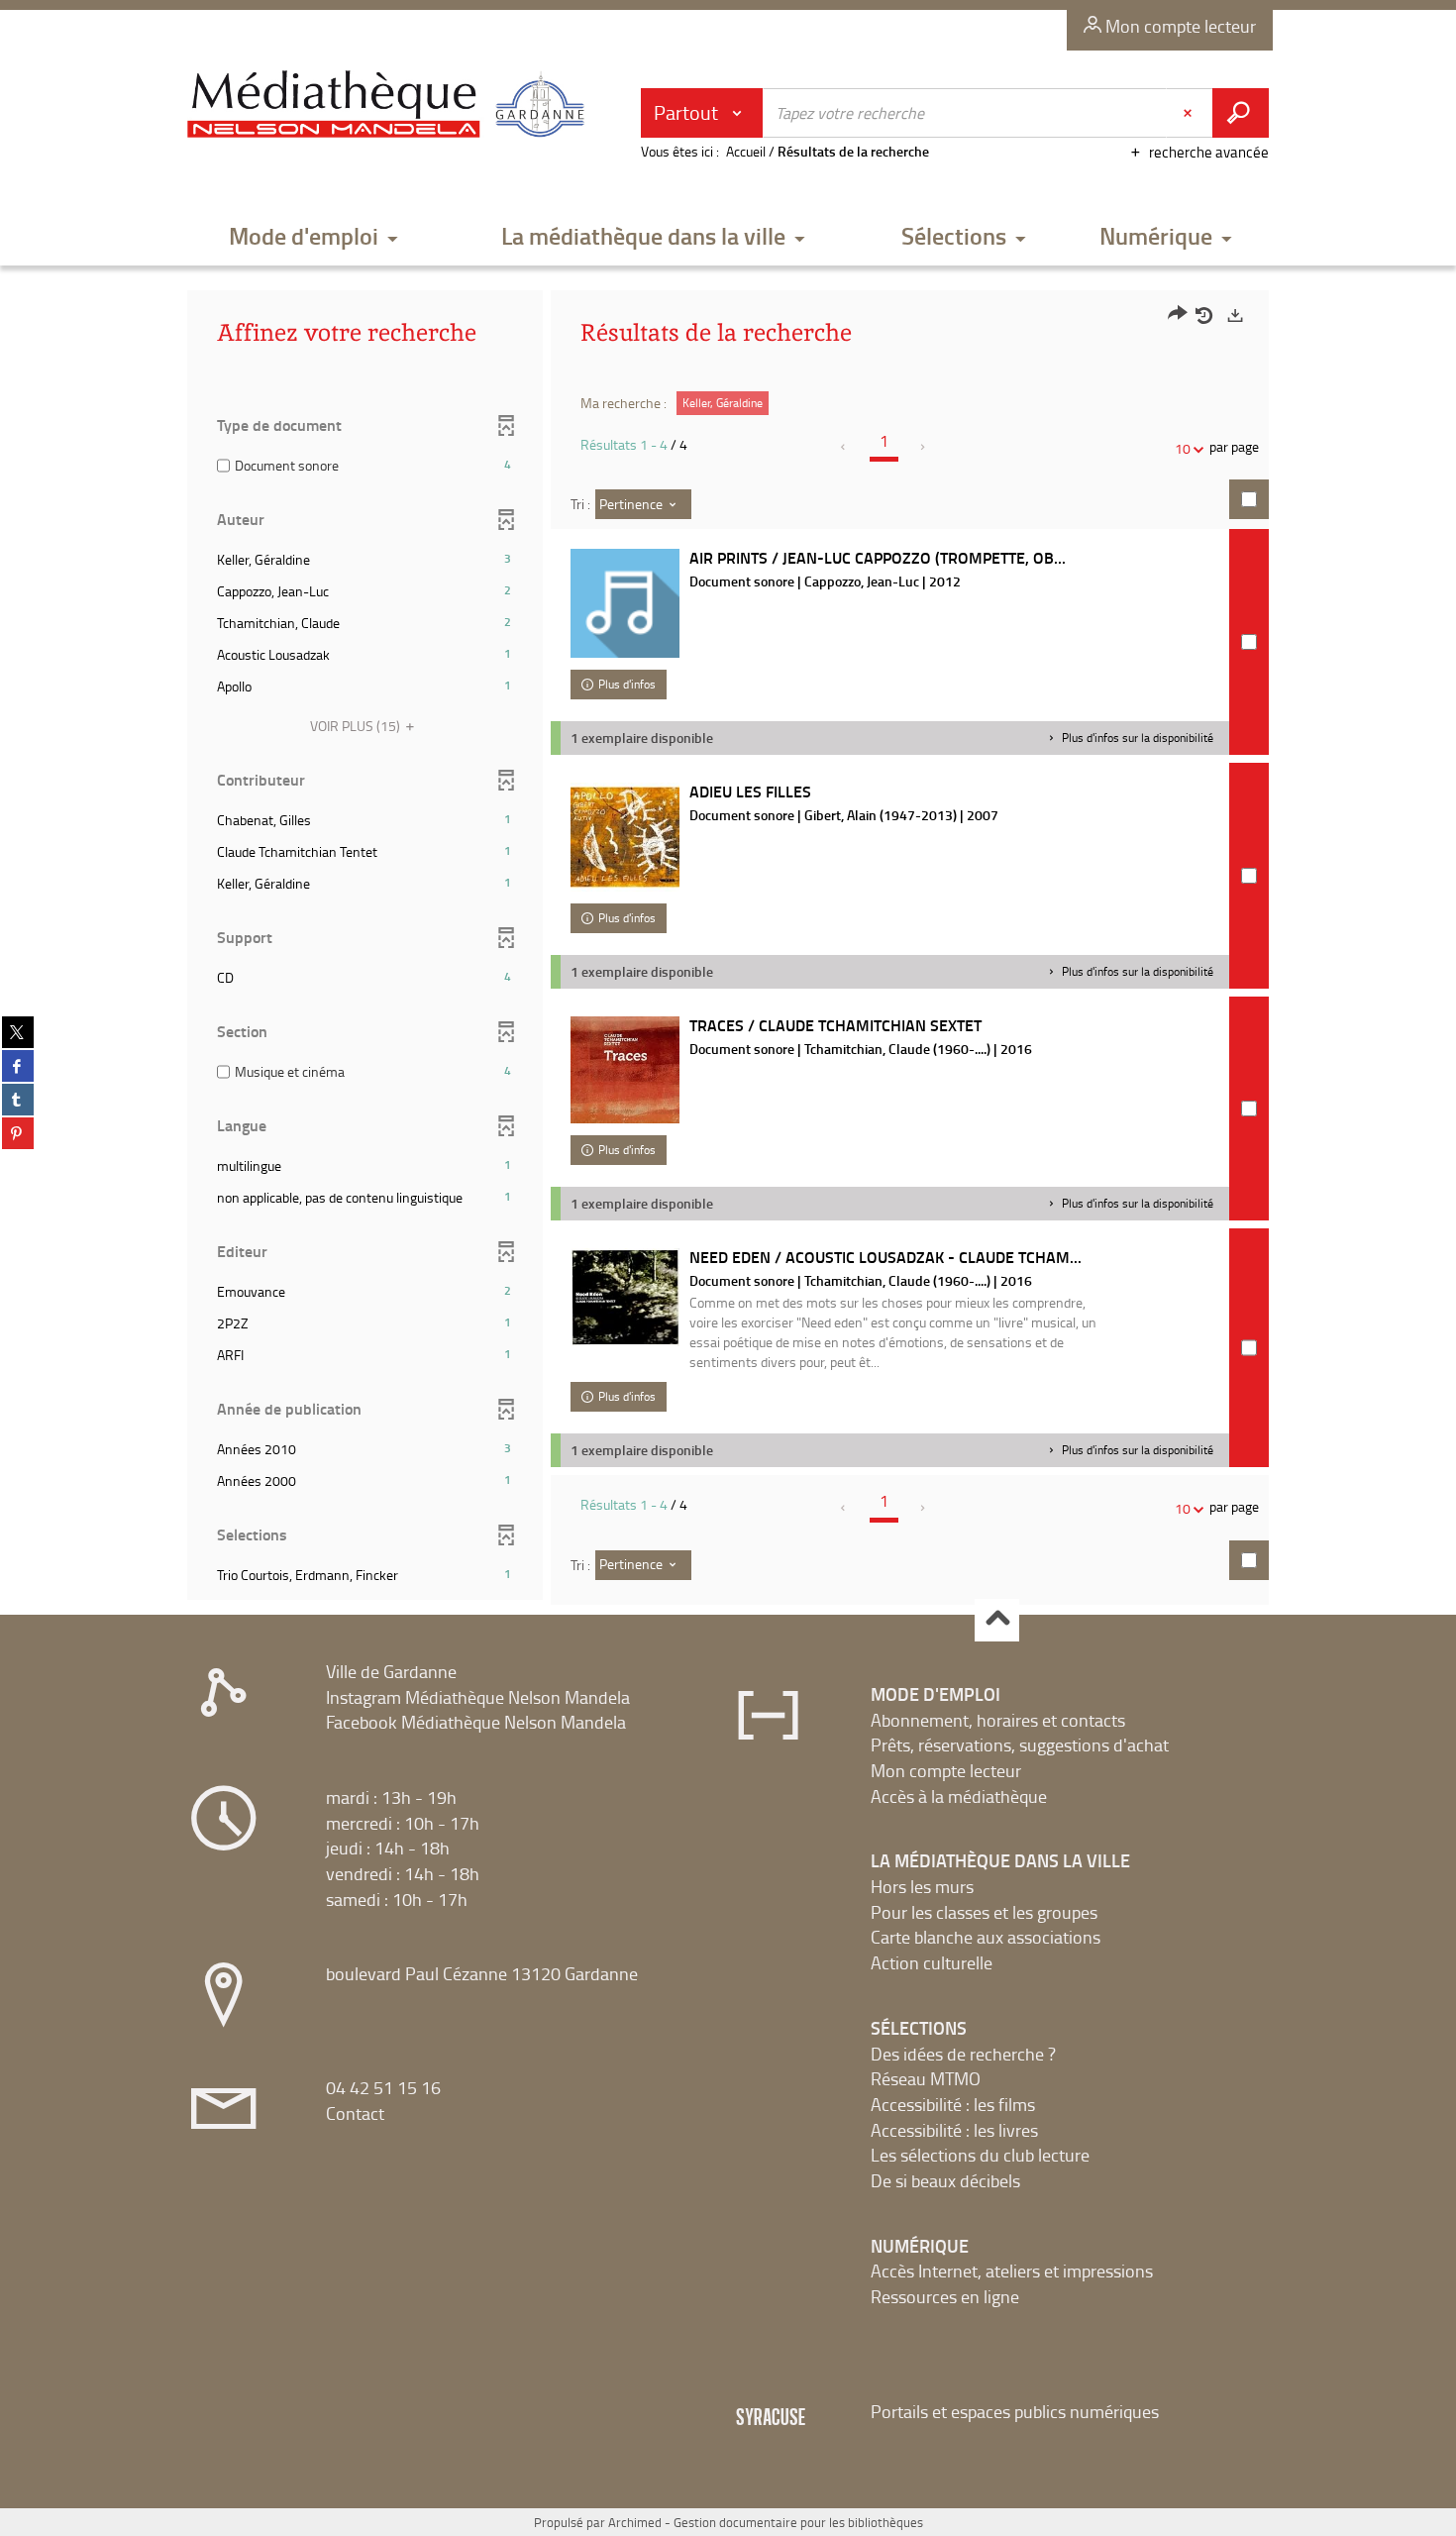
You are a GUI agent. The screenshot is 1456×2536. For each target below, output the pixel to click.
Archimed (635, 2522)
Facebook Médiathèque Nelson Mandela (476, 1722)
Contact (355, 2113)
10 (1183, 448)
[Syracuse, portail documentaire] (390, 105)
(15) (357, 726)
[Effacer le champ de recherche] (1190, 113)
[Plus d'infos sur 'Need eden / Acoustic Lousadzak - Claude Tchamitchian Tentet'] (625, 1297)
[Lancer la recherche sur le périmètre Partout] (1241, 113)
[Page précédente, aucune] (844, 447)
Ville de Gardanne (391, 1671)
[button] (314, 237)
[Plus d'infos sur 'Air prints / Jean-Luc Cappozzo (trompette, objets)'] (625, 603)
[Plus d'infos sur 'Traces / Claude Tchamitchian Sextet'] (625, 1070)
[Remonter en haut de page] (997, 1620)
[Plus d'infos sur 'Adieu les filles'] (625, 837)
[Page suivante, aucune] (924, 447)
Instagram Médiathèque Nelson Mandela (478, 1697)
